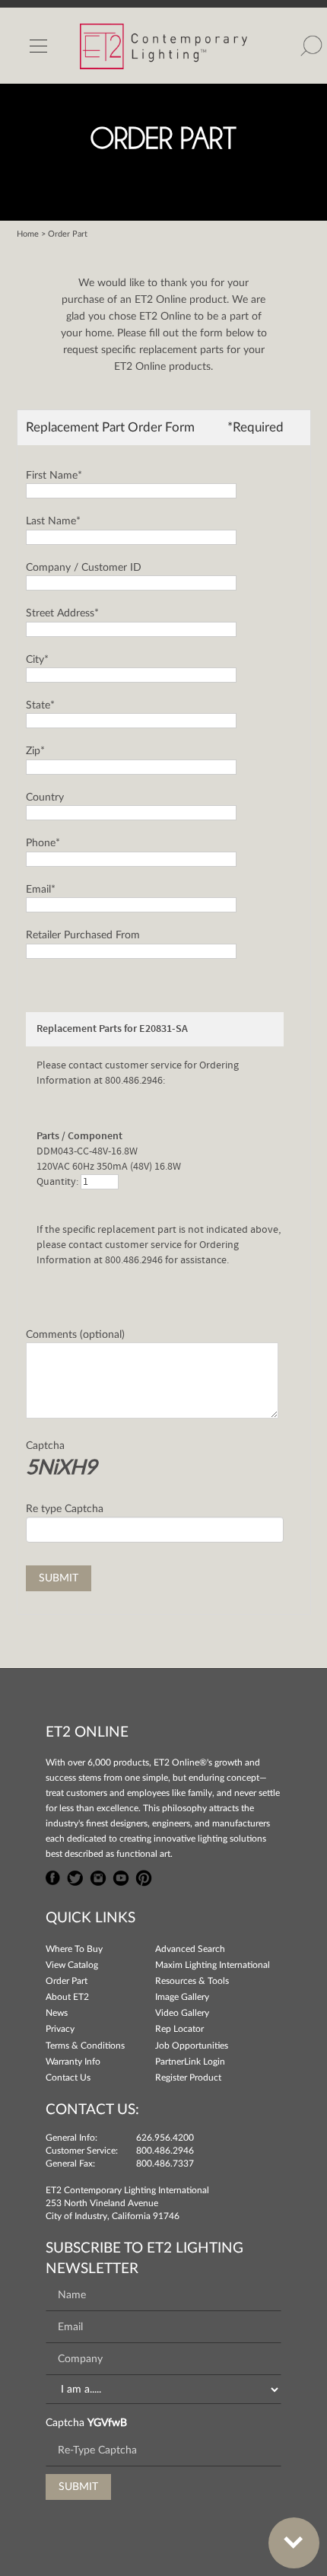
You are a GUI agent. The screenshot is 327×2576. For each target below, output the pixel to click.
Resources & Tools (192, 1981)
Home (28, 234)
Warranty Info (73, 2062)
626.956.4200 (165, 2138)
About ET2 (67, 1997)
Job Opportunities (192, 2046)
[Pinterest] (144, 1877)
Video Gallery (182, 2013)
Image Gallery (182, 1997)
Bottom (294, 2543)
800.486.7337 (165, 2164)
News (57, 2013)
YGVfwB (107, 2423)
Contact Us (68, 2078)
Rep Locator (179, 2029)
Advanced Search (190, 1949)
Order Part (67, 1981)
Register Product (188, 2078)
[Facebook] (53, 1877)
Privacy (60, 2029)
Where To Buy (74, 1949)
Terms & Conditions (85, 2046)
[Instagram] (98, 1877)
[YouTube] (121, 1877)
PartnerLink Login (190, 2062)
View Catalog (72, 1965)
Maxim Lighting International (213, 1965)
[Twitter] (75, 1877)
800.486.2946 (165, 2151)
